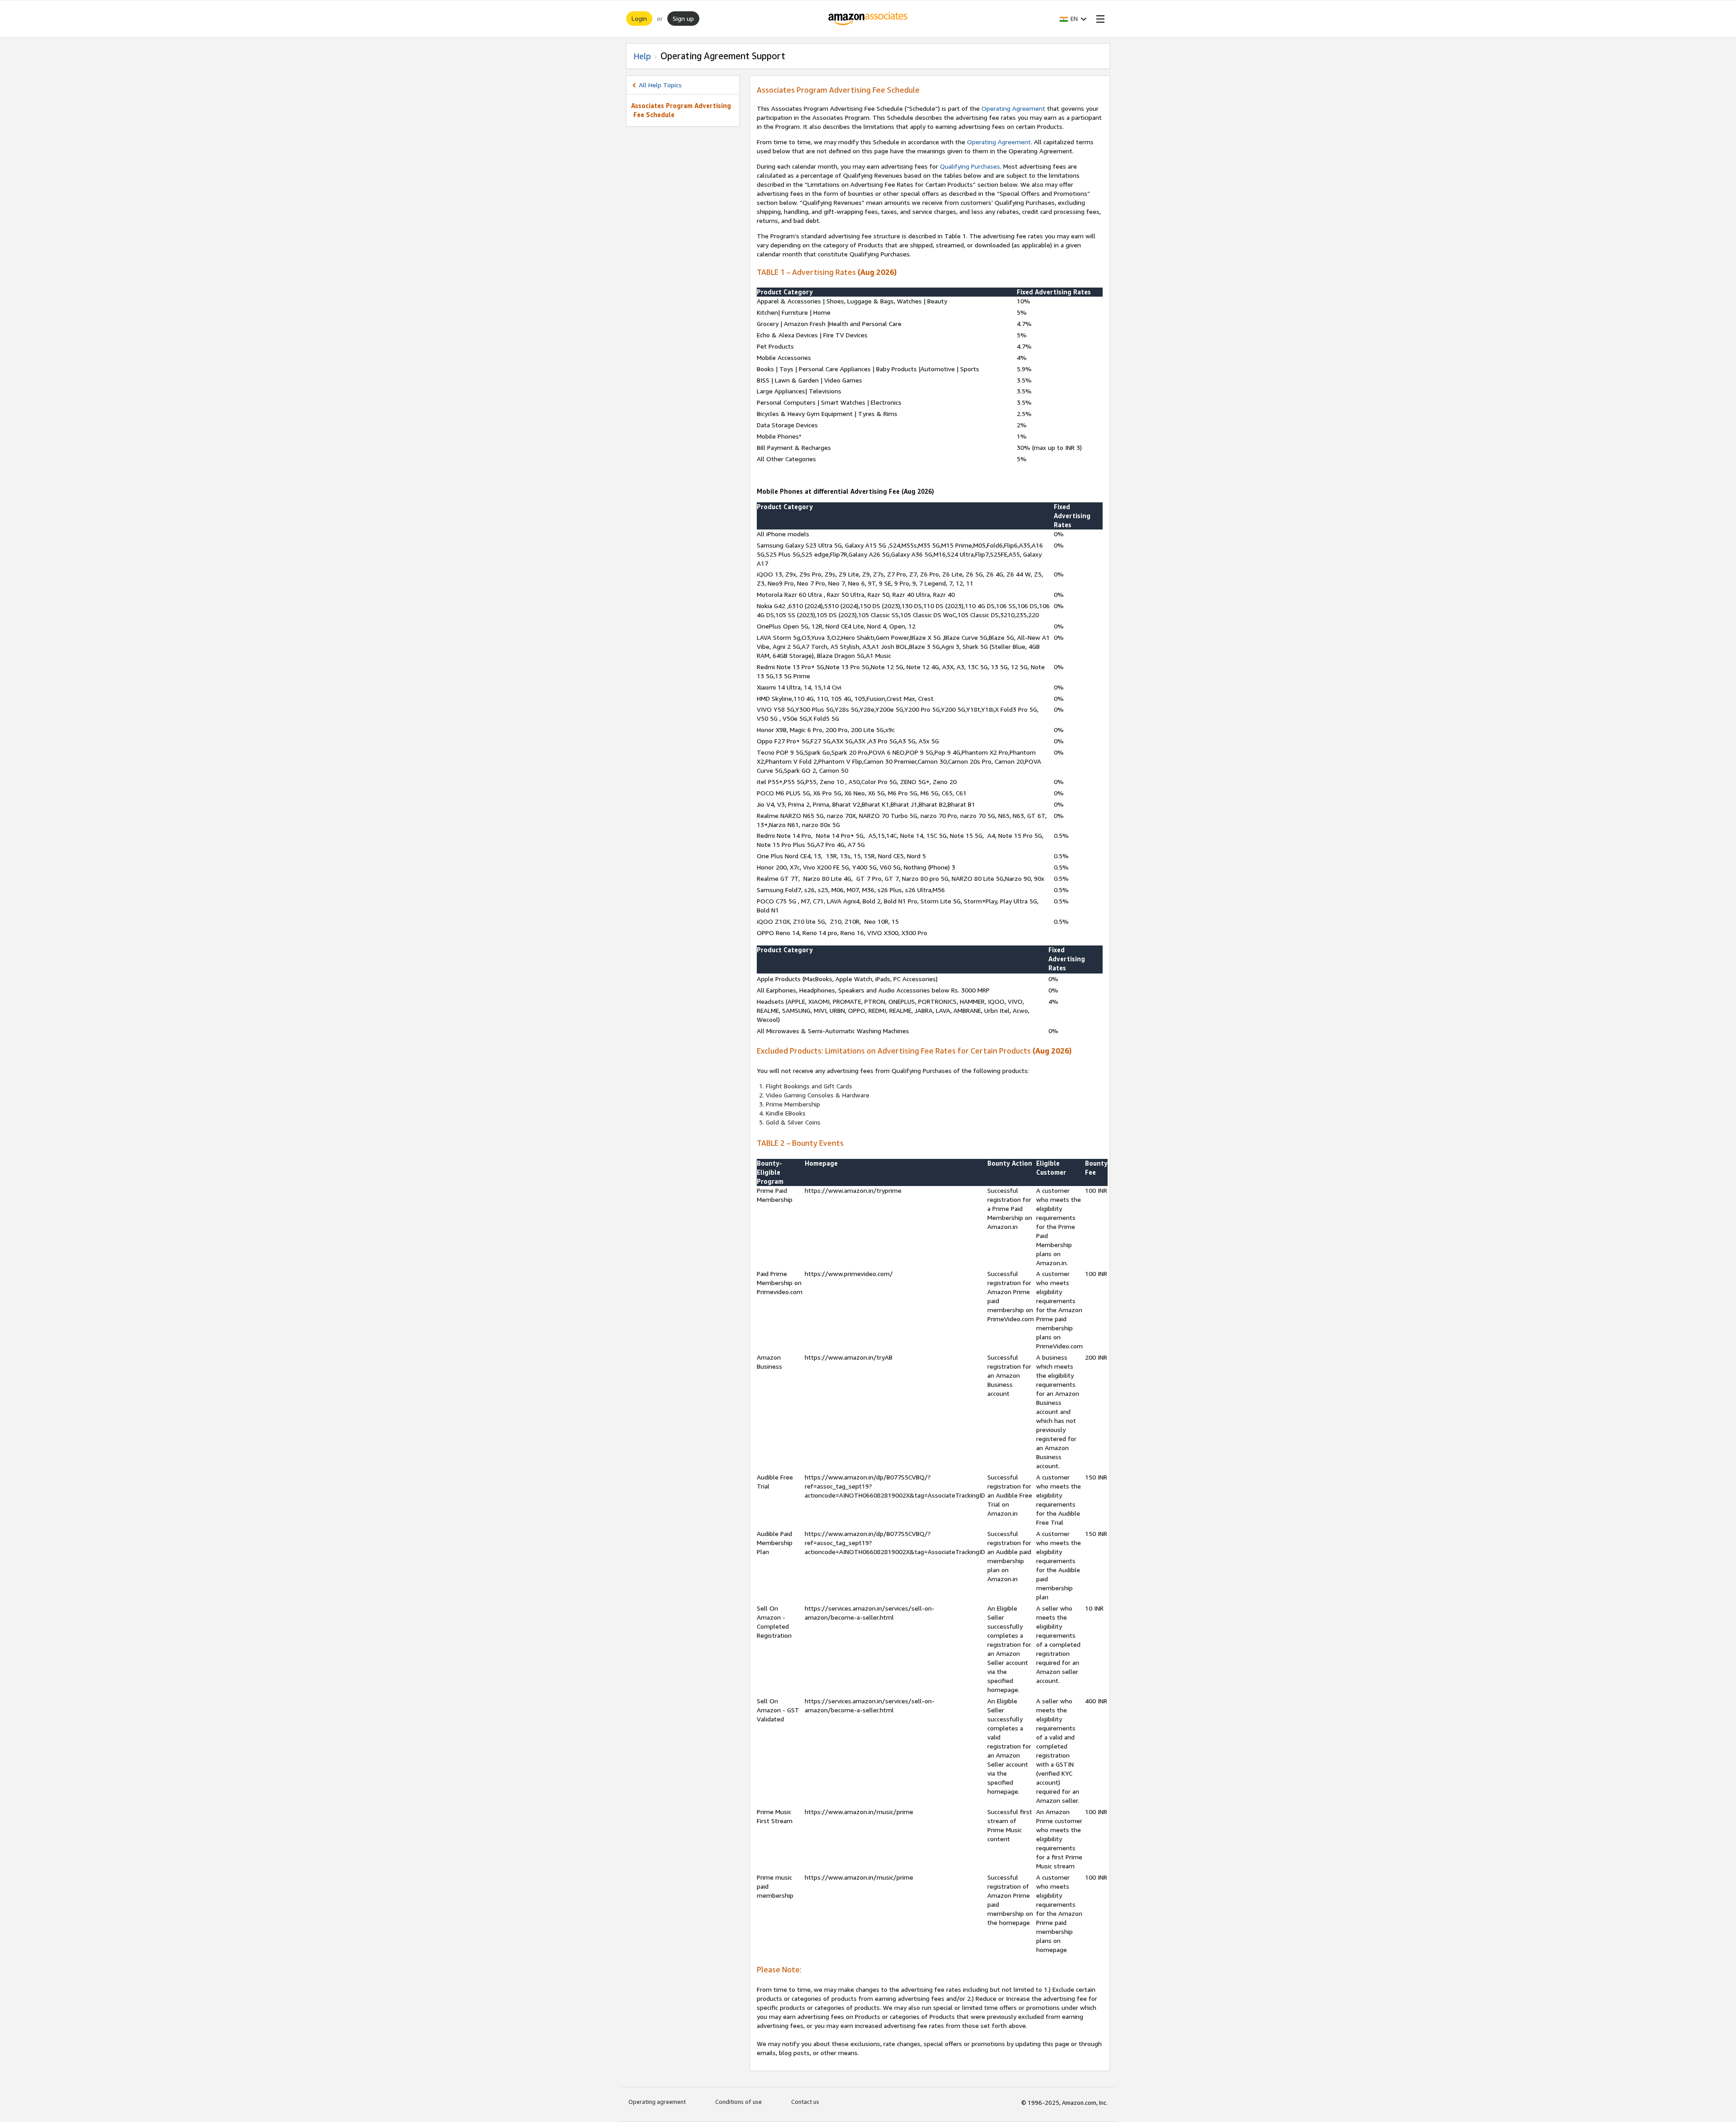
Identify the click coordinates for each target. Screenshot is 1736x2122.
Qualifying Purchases (970, 166)
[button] (1073, 19)
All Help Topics (660, 85)
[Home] (868, 19)
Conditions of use (738, 2102)
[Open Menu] (1099, 19)
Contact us (805, 2102)
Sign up (683, 18)
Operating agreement (657, 2102)
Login (639, 18)
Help (642, 56)
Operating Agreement (1013, 108)
